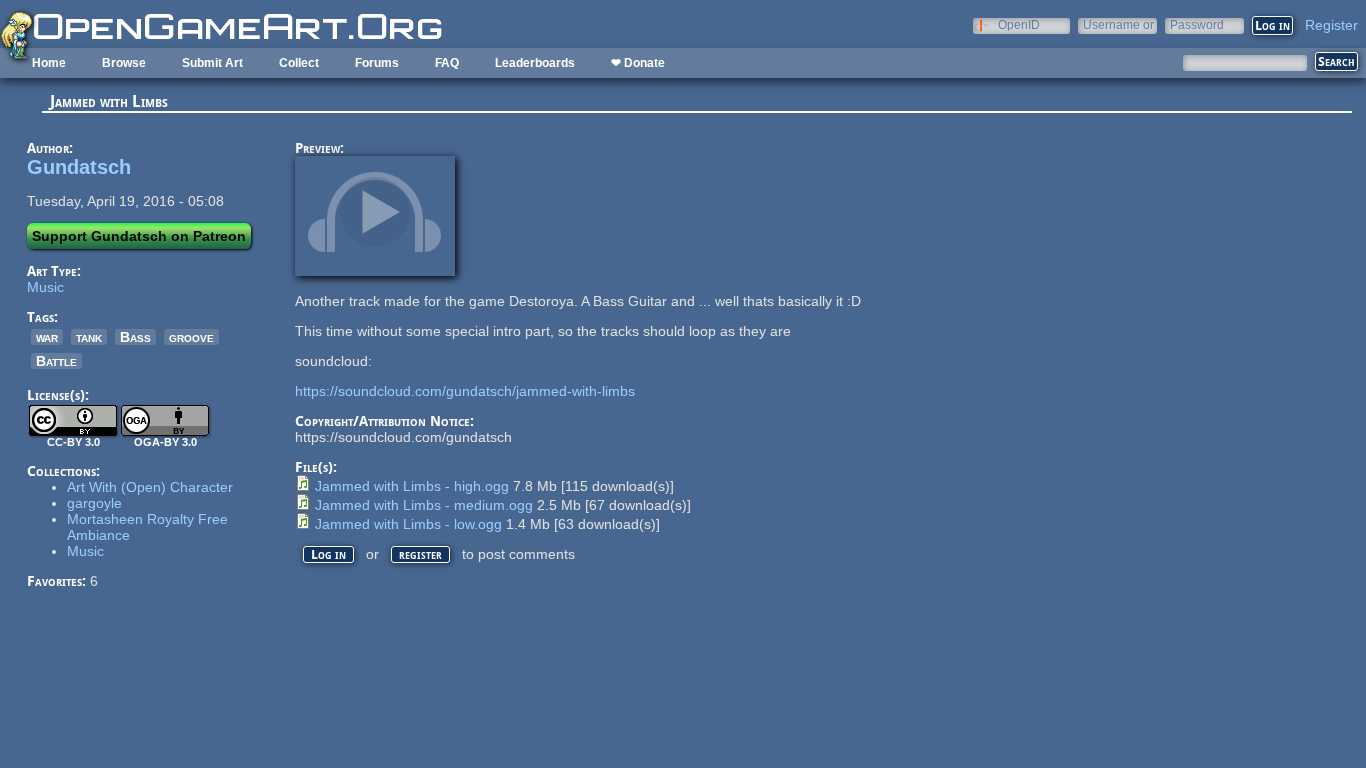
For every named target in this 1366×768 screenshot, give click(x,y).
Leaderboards (535, 63)
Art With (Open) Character (150, 487)
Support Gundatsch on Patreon (139, 236)
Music (45, 287)
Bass (135, 337)
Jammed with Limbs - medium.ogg (424, 505)
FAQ (447, 63)
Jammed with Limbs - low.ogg (408, 524)
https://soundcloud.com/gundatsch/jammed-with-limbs (465, 391)
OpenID (1019, 24)
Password (1197, 24)
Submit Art (212, 63)
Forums (377, 63)
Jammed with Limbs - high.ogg (412, 486)
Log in (328, 554)
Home (49, 63)
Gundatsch (79, 167)
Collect (299, 63)
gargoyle (94, 503)
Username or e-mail (1118, 24)
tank (89, 337)
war (47, 337)
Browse (124, 63)
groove (191, 337)
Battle (56, 361)
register (420, 554)
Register (1331, 25)
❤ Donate (638, 63)
